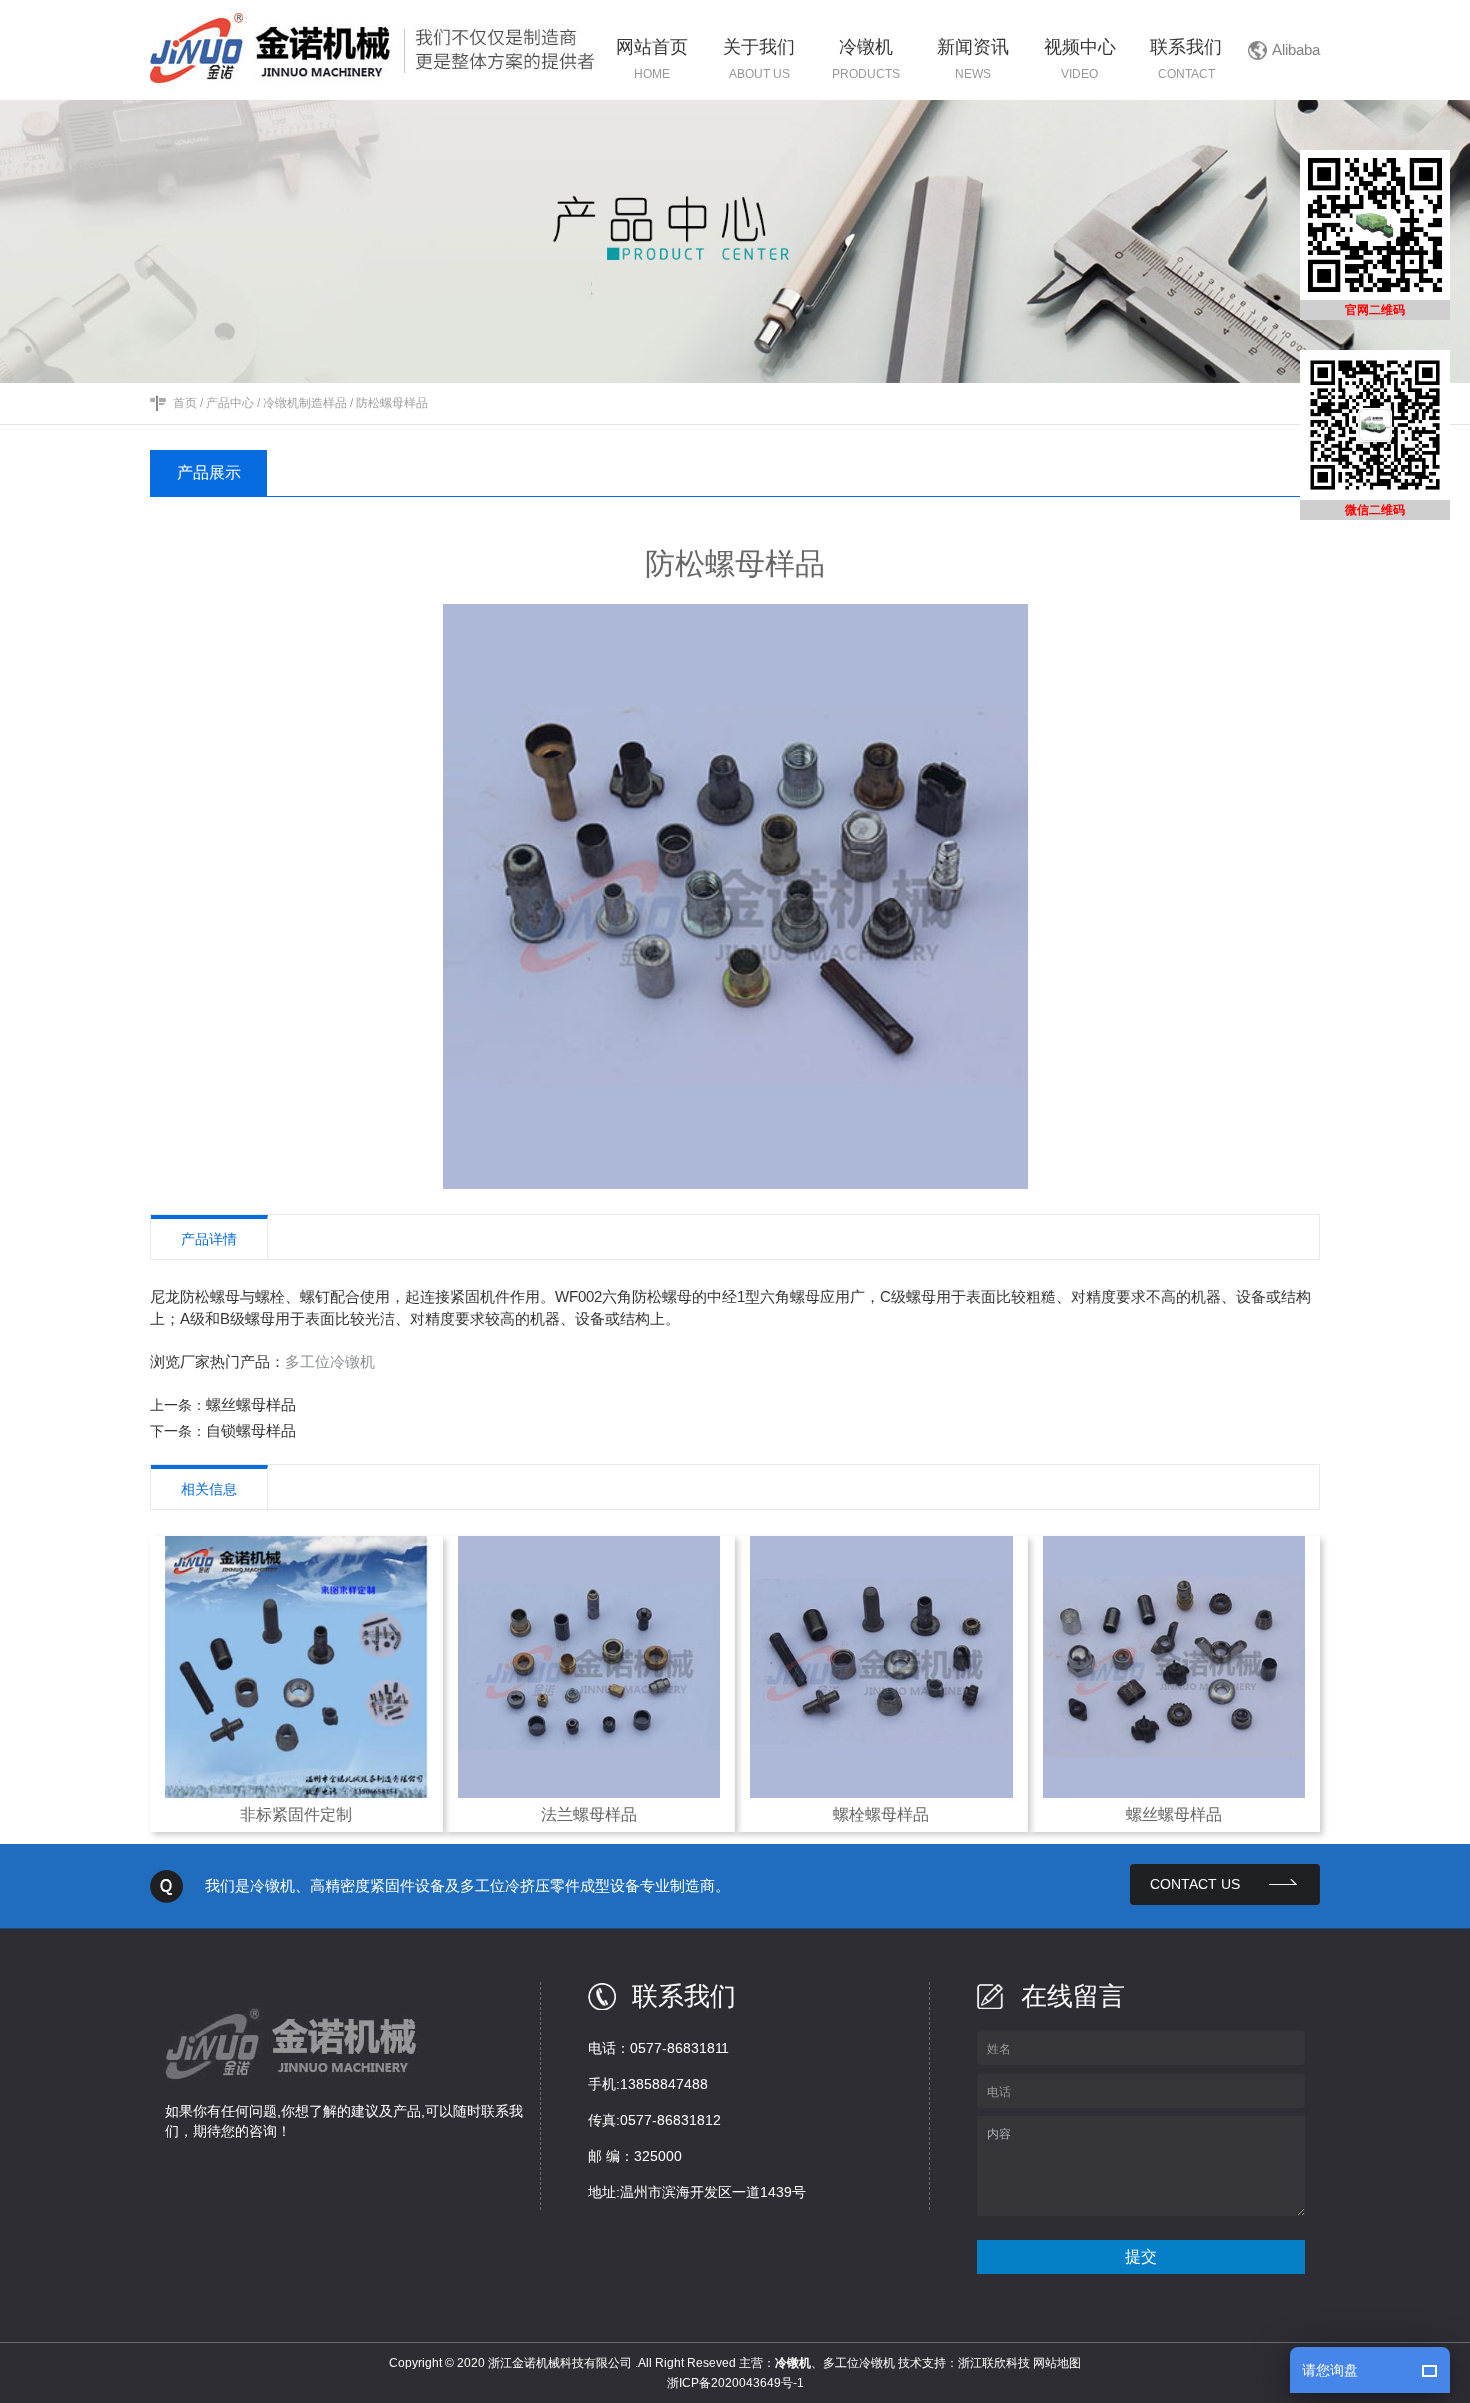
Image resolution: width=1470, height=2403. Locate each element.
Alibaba (1296, 49)
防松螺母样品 (392, 403)
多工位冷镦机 (330, 1361)
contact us (1195, 1884)
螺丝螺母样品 (251, 1404)
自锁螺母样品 (251, 1430)
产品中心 (230, 403)
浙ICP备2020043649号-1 (735, 2383)
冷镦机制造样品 (305, 403)
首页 (185, 403)
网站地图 (1057, 2363)
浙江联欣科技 (994, 2363)
